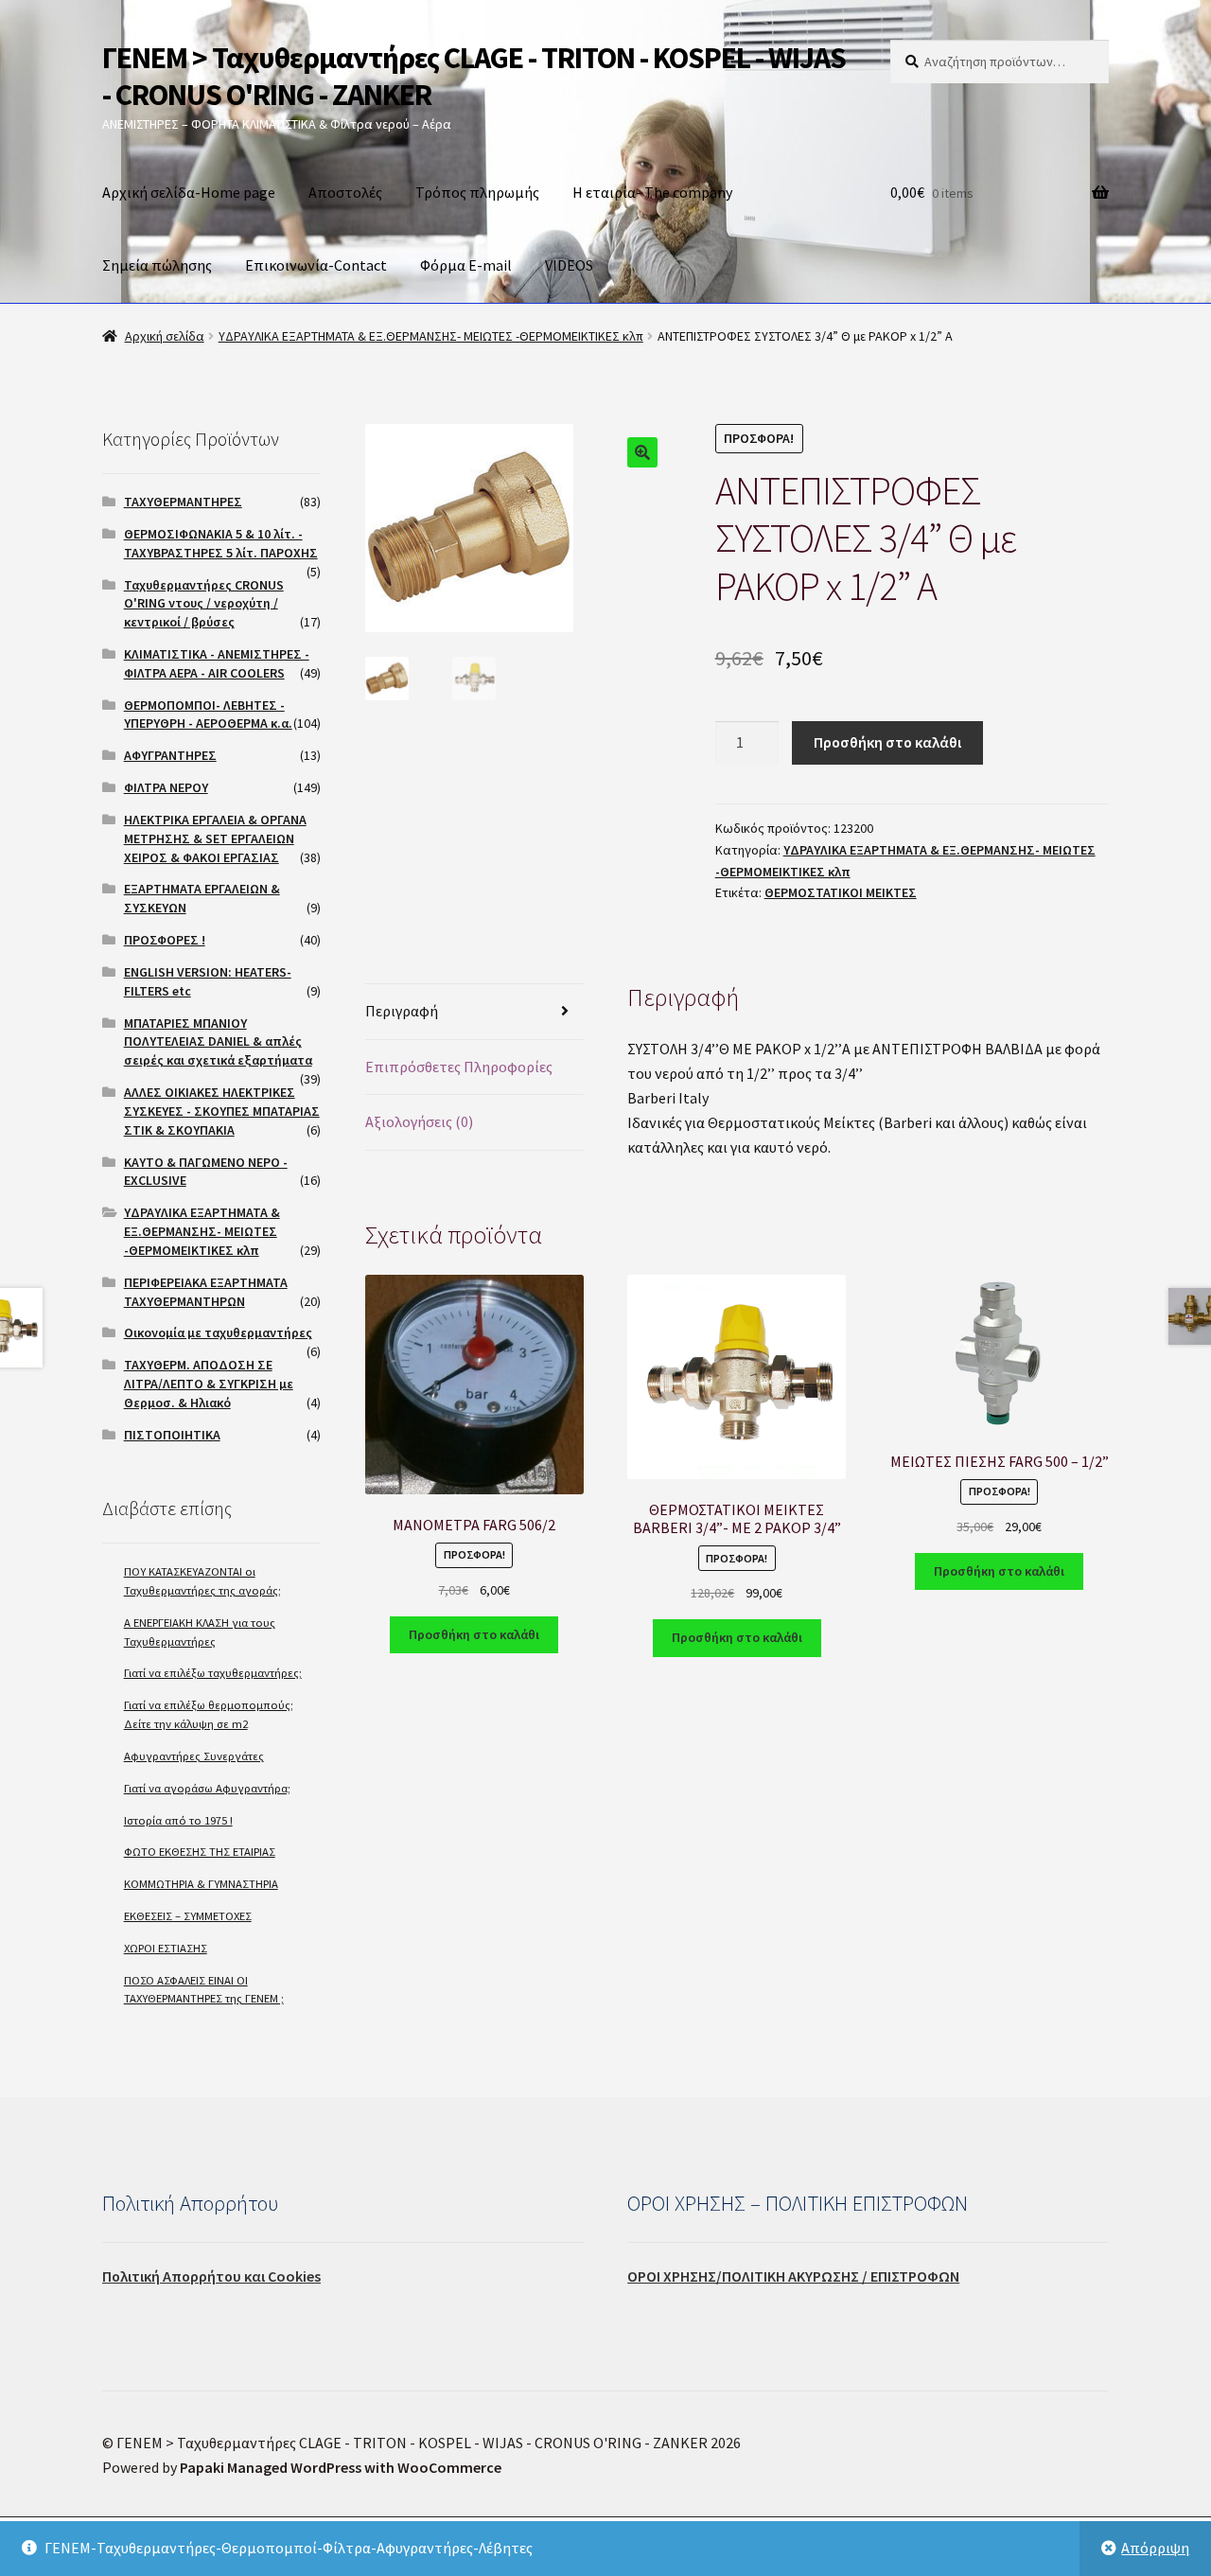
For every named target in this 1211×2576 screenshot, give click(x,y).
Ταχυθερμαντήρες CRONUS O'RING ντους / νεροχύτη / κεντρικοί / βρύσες (204, 604)
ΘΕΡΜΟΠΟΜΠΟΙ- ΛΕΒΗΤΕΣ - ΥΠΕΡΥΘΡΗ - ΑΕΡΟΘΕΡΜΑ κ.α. (208, 715)
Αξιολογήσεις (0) (419, 1121)
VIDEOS (569, 265)
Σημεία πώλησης (157, 265)
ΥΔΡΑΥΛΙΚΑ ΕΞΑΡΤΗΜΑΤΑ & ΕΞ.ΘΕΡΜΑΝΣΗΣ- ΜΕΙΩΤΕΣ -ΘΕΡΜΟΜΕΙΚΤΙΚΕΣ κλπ (431, 336)
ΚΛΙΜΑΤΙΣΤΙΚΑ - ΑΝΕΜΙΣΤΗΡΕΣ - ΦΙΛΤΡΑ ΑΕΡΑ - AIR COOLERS (217, 663)
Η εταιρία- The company (652, 192)
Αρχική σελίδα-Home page (189, 192)
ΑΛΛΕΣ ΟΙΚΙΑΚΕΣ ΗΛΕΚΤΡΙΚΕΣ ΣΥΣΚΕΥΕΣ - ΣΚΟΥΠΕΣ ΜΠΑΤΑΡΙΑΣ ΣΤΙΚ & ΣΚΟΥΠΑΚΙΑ (222, 1111)
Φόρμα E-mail (466, 265)
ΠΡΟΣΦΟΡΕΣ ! (165, 940)
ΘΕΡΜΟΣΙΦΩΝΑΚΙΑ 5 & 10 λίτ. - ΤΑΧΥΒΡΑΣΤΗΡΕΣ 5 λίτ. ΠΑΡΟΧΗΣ (221, 543)
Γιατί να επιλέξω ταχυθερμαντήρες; (213, 1673)
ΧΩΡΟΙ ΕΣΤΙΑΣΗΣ (166, 1948)
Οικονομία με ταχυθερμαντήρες (218, 1332)
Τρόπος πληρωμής (477, 192)
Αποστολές (345, 192)
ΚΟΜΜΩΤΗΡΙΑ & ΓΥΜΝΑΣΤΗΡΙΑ (201, 1884)
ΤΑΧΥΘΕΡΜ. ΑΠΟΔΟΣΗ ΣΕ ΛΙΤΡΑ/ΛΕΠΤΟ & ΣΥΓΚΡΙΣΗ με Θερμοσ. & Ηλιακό (209, 1384)
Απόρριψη (1155, 2548)
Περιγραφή (402, 1011)
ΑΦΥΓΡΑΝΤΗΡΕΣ (170, 755)
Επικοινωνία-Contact (316, 265)
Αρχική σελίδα (165, 336)
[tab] (474, 1012)
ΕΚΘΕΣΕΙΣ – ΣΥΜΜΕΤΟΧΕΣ (188, 1916)
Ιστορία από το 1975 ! (178, 1820)
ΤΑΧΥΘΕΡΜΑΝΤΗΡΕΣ (183, 502)
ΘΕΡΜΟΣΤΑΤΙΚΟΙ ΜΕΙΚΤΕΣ (841, 892)
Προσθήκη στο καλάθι (887, 742)
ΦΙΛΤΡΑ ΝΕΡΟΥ (166, 787)
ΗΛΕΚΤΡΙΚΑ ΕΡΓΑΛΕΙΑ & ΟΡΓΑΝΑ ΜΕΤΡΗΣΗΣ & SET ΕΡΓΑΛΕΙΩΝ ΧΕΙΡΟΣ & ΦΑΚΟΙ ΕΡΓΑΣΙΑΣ (215, 838)
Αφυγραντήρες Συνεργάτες (194, 1756)
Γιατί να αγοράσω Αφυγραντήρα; (207, 1788)
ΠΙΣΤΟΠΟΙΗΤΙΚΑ (172, 1435)
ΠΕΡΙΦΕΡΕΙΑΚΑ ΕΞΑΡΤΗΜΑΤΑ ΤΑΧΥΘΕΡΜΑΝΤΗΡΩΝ (206, 1292)
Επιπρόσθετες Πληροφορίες (459, 1067)
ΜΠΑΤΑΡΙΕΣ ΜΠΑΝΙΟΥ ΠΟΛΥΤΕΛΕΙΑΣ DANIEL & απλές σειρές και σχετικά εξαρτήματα (218, 1042)
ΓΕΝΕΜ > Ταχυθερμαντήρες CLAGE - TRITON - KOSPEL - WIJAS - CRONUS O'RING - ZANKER (474, 76)
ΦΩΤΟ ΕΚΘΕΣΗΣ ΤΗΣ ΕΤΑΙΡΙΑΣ (200, 1852)
